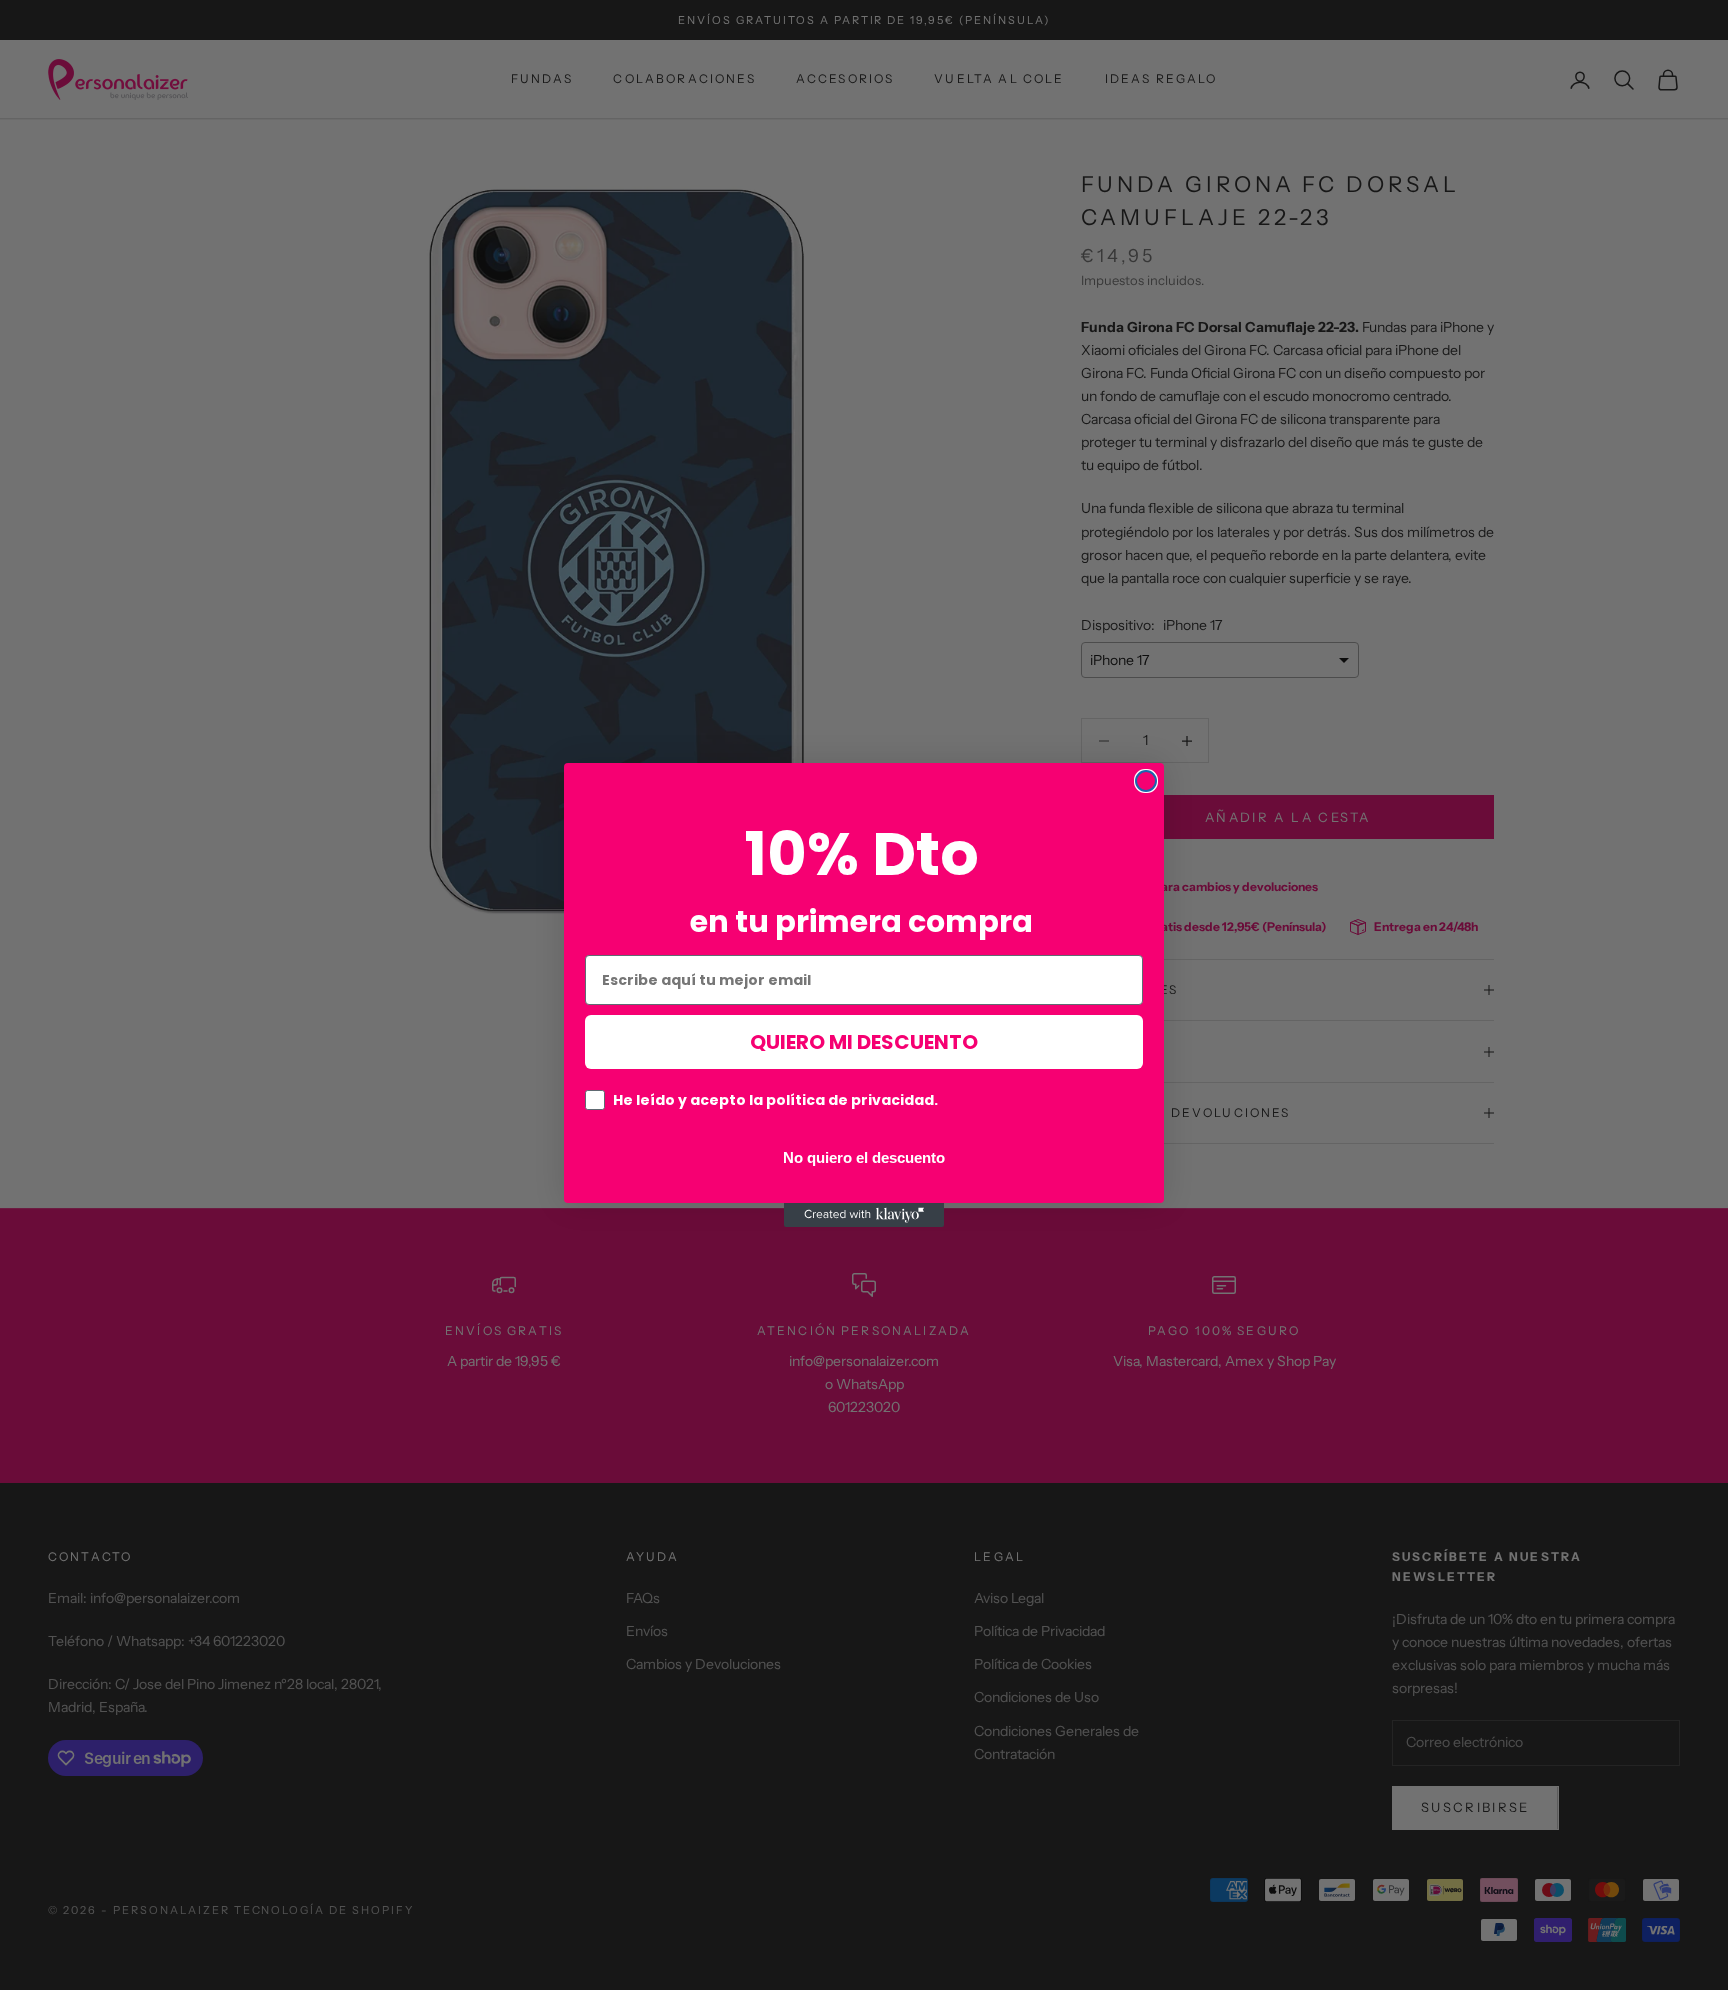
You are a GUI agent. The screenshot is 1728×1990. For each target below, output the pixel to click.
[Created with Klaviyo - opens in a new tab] (864, 1215)
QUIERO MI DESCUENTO (864, 1043)
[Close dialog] (1146, 781)
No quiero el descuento (864, 1158)
